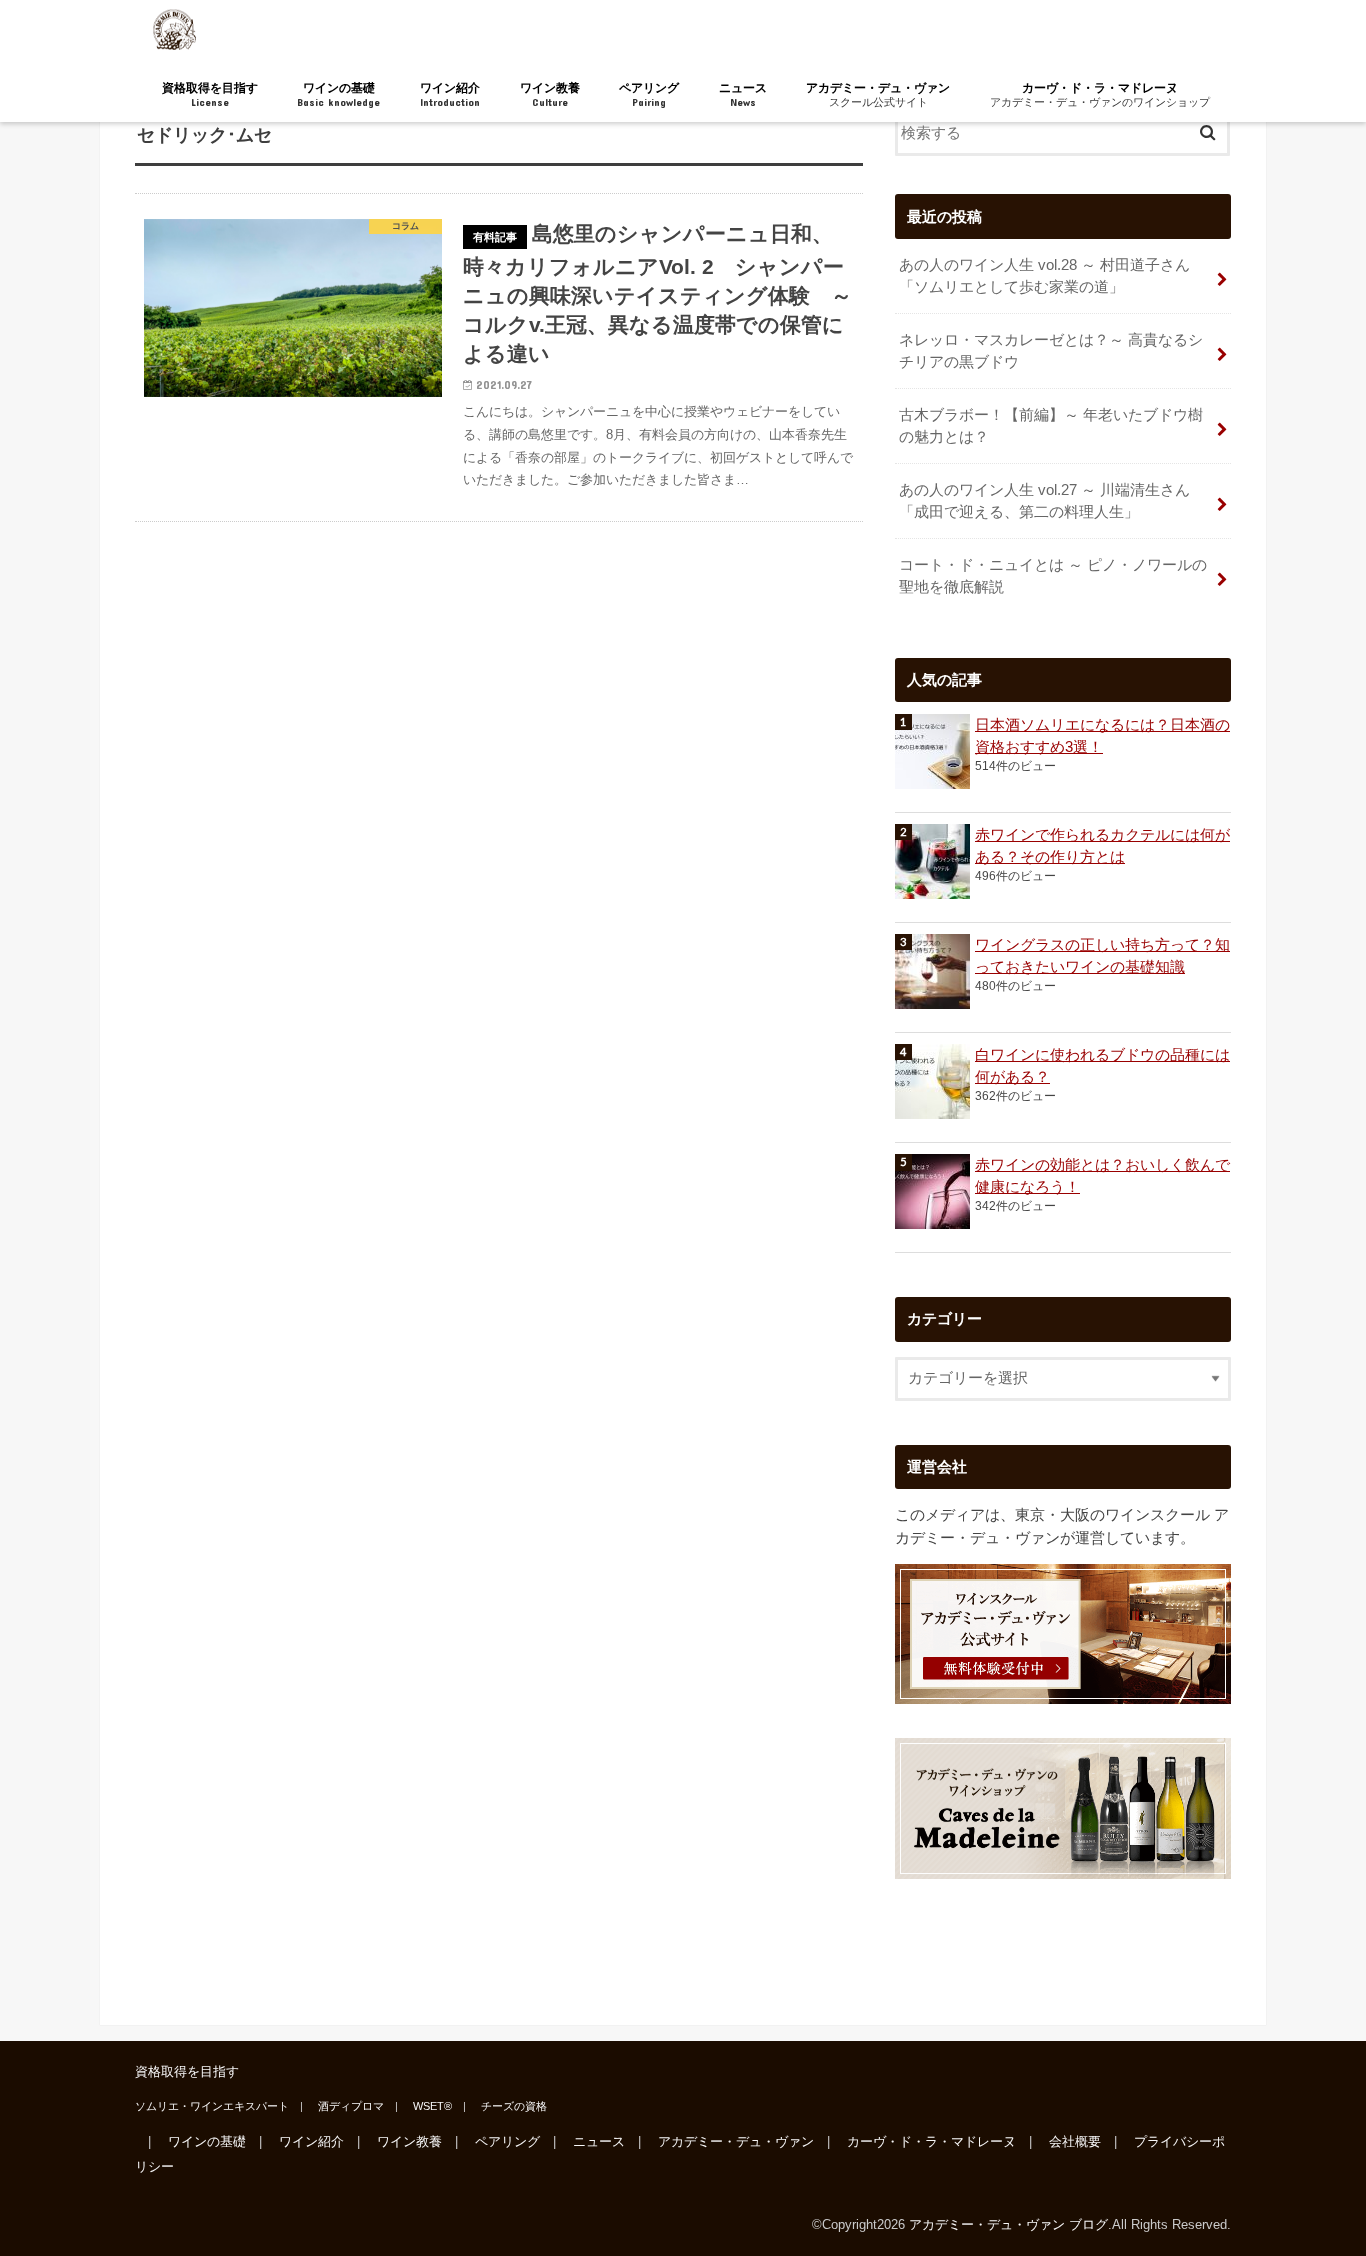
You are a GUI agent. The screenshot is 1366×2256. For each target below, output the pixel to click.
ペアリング (649, 94)
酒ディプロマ (351, 2106)
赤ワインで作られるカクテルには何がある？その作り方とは (1102, 846)
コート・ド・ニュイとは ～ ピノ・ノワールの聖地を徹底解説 (1053, 576)
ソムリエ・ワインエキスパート (212, 2106)
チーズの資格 (514, 2106)
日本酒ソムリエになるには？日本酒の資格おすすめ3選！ (1102, 736)
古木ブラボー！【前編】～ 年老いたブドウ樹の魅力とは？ (1051, 426)
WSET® (432, 2106)
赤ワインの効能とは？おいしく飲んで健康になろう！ (1102, 1176)
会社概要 (1075, 2142)
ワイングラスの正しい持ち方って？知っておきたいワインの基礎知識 (1102, 956)
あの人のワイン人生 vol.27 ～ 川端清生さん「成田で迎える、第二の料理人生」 (1044, 501)
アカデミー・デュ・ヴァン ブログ (1008, 2224)
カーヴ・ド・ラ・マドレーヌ (1100, 94)
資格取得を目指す (210, 94)
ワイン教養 (550, 94)
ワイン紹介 (450, 94)
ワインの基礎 (338, 94)
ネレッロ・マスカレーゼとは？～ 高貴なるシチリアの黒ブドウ (1051, 351)
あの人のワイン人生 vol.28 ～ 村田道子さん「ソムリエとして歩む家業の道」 (1044, 276)
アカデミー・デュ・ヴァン (878, 94)
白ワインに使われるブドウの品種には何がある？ (1102, 1066)
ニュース (743, 94)
